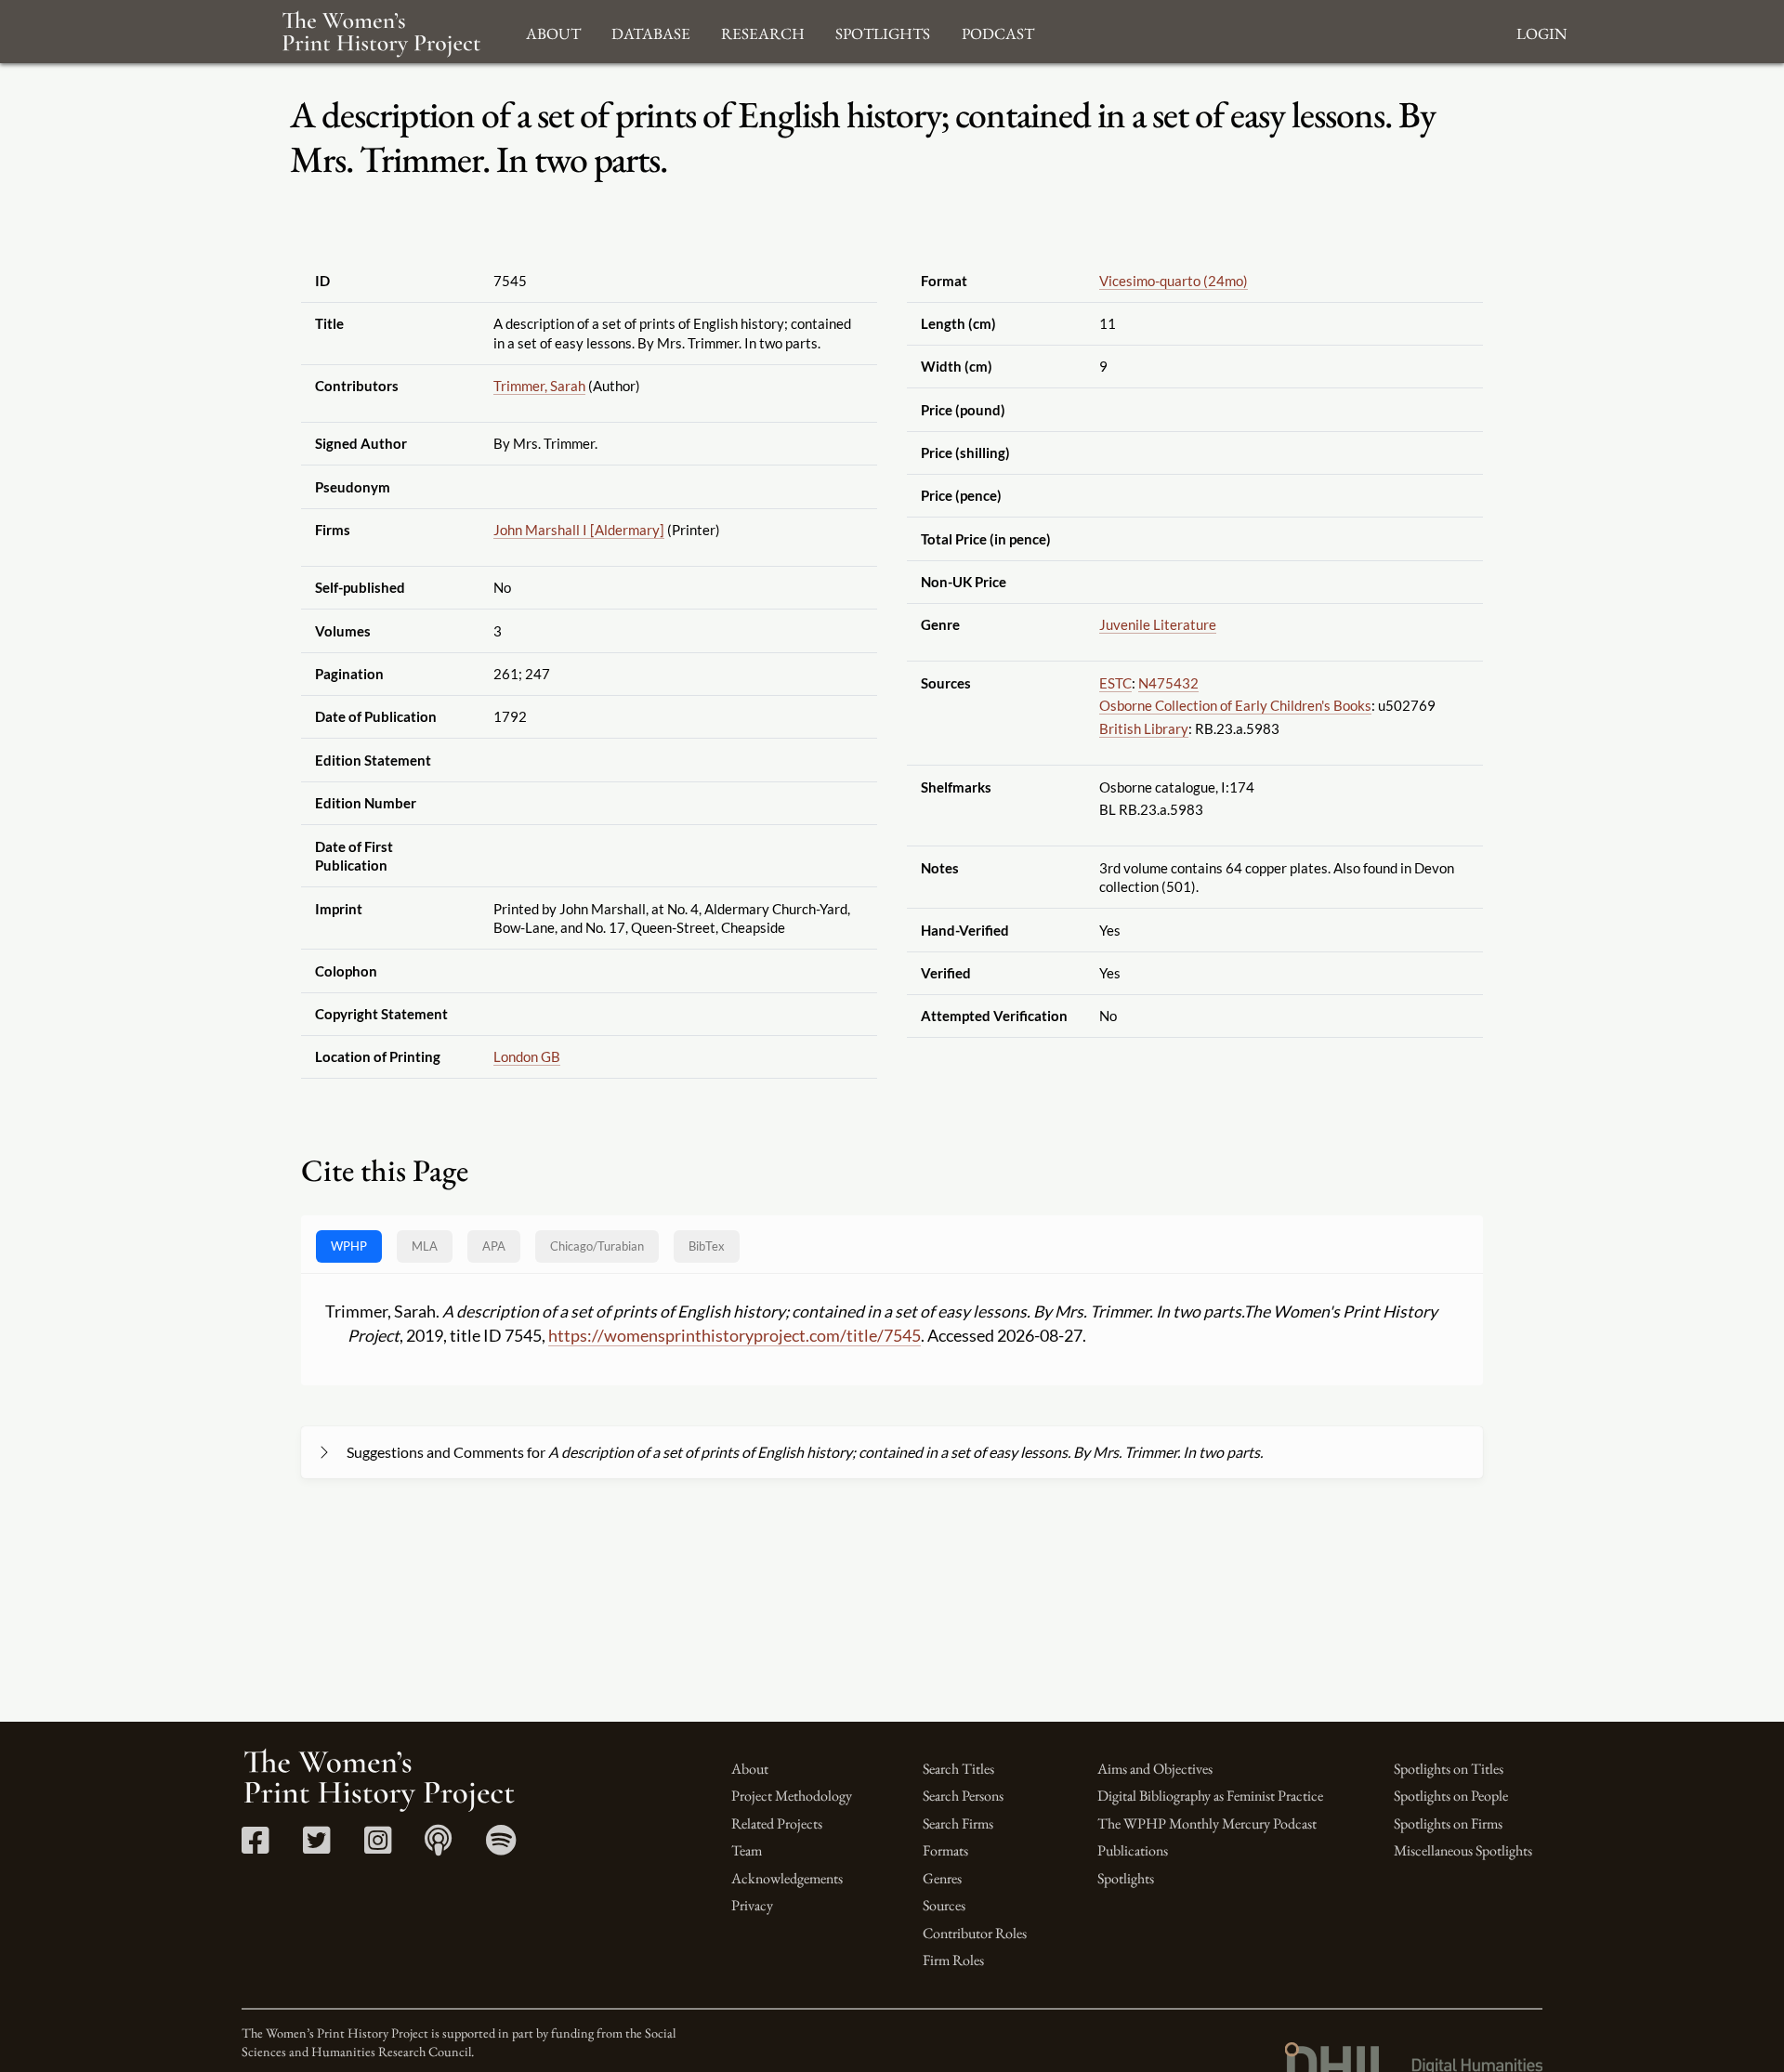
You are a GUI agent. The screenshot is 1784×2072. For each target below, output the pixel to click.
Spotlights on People (1451, 1796)
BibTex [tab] (707, 1246)
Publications (1133, 1850)
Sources (944, 1905)
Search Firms (958, 1823)
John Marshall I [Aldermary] (579, 530)
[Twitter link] (316, 1847)
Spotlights (1126, 1878)
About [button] (553, 31)
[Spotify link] (501, 1847)
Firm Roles (953, 1960)
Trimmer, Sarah (539, 386)
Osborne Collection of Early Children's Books (1235, 705)
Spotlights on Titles (1449, 1769)
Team (747, 1850)
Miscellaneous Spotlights (1463, 1850)
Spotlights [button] (883, 31)
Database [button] (651, 31)
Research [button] (763, 31)
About (750, 1769)
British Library (1144, 728)
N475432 (1168, 683)
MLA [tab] (425, 1246)
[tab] (597, 1246)
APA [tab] (494, 1246)
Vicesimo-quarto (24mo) (1174, 281)
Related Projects (777, 1823)
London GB (527, 1056)
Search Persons (963, 1796)
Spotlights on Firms (1448, 1823)
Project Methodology (792, 1796)
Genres (942, 1878)
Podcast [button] (998, 31)
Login (1541, 31)
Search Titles (958, 1769)
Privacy (752, 1905)
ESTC (1115, 683)
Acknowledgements (787, 1878)
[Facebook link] (255, 1847)
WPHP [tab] (349, 1246)
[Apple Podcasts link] (438, 1847)
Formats (945, 1850)
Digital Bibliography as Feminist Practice (1210, 1796)
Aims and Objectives (1155, 1769)
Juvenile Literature (1158, 624)
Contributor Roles (975, 1933)
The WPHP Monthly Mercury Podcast (1207, 1823)
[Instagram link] (378, 1847)
